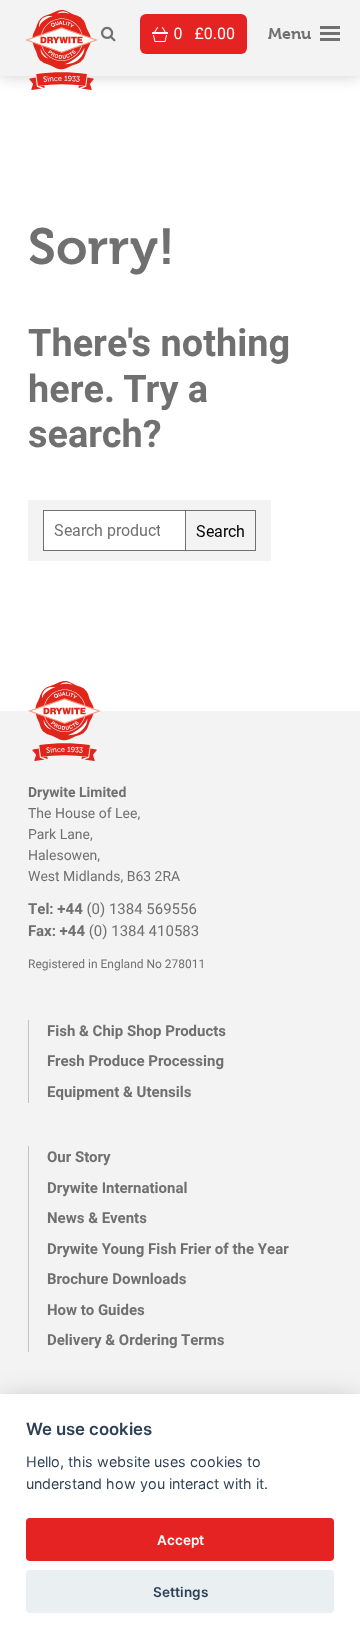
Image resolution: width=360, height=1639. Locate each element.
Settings (180, 1592)
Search (220, 530)
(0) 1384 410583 (113, 931)
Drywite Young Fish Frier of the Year (168, 1249)
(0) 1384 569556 (112, 909)
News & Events (97, 1218)
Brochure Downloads (117, 1279)
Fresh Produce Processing (135, 1061)
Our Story (79, 1157)
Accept (180, 1540)
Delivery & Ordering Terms (135, 1340)
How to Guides (96, 1310)
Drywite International (117, 1188)
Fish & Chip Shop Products (136, 1031)
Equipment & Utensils (119, 1092)
